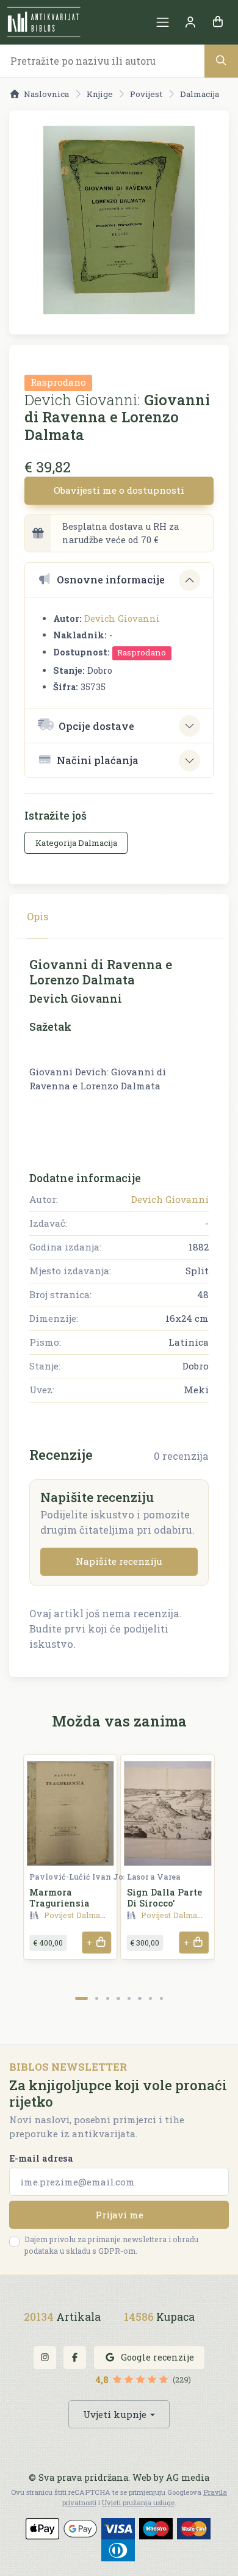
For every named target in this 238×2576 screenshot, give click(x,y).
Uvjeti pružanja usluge (138, 2502)
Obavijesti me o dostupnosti (119, 490)
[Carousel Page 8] (161, 1998)
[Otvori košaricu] (218, 22)
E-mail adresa (41, 2158)
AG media (188, 2477)
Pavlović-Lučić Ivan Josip (82, 1877)
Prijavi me (119, 2215)
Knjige (100, 94)
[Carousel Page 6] (139, 1998)
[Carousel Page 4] (118, 1998)
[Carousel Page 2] (97, 1998)
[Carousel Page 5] (129, 1998)
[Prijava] (190, 22)
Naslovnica (46, 94)
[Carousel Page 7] (150, 1998)
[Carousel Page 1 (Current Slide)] (81, 1998)
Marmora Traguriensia (60, 1897)
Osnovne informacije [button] (111, 579)
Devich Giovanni (122, 619)
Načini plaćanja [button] (98, 760)
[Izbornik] (163, 22)
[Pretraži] (221, 61)
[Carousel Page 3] (108, 1998)
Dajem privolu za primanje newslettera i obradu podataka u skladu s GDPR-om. (111, 2245)
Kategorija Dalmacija (76, 843)
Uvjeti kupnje (115, 2414)
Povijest (146, 94)
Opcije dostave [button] (96, 726)
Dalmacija (200, 94)
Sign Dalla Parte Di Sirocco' (164, 1897)
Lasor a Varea (154, 1877)
